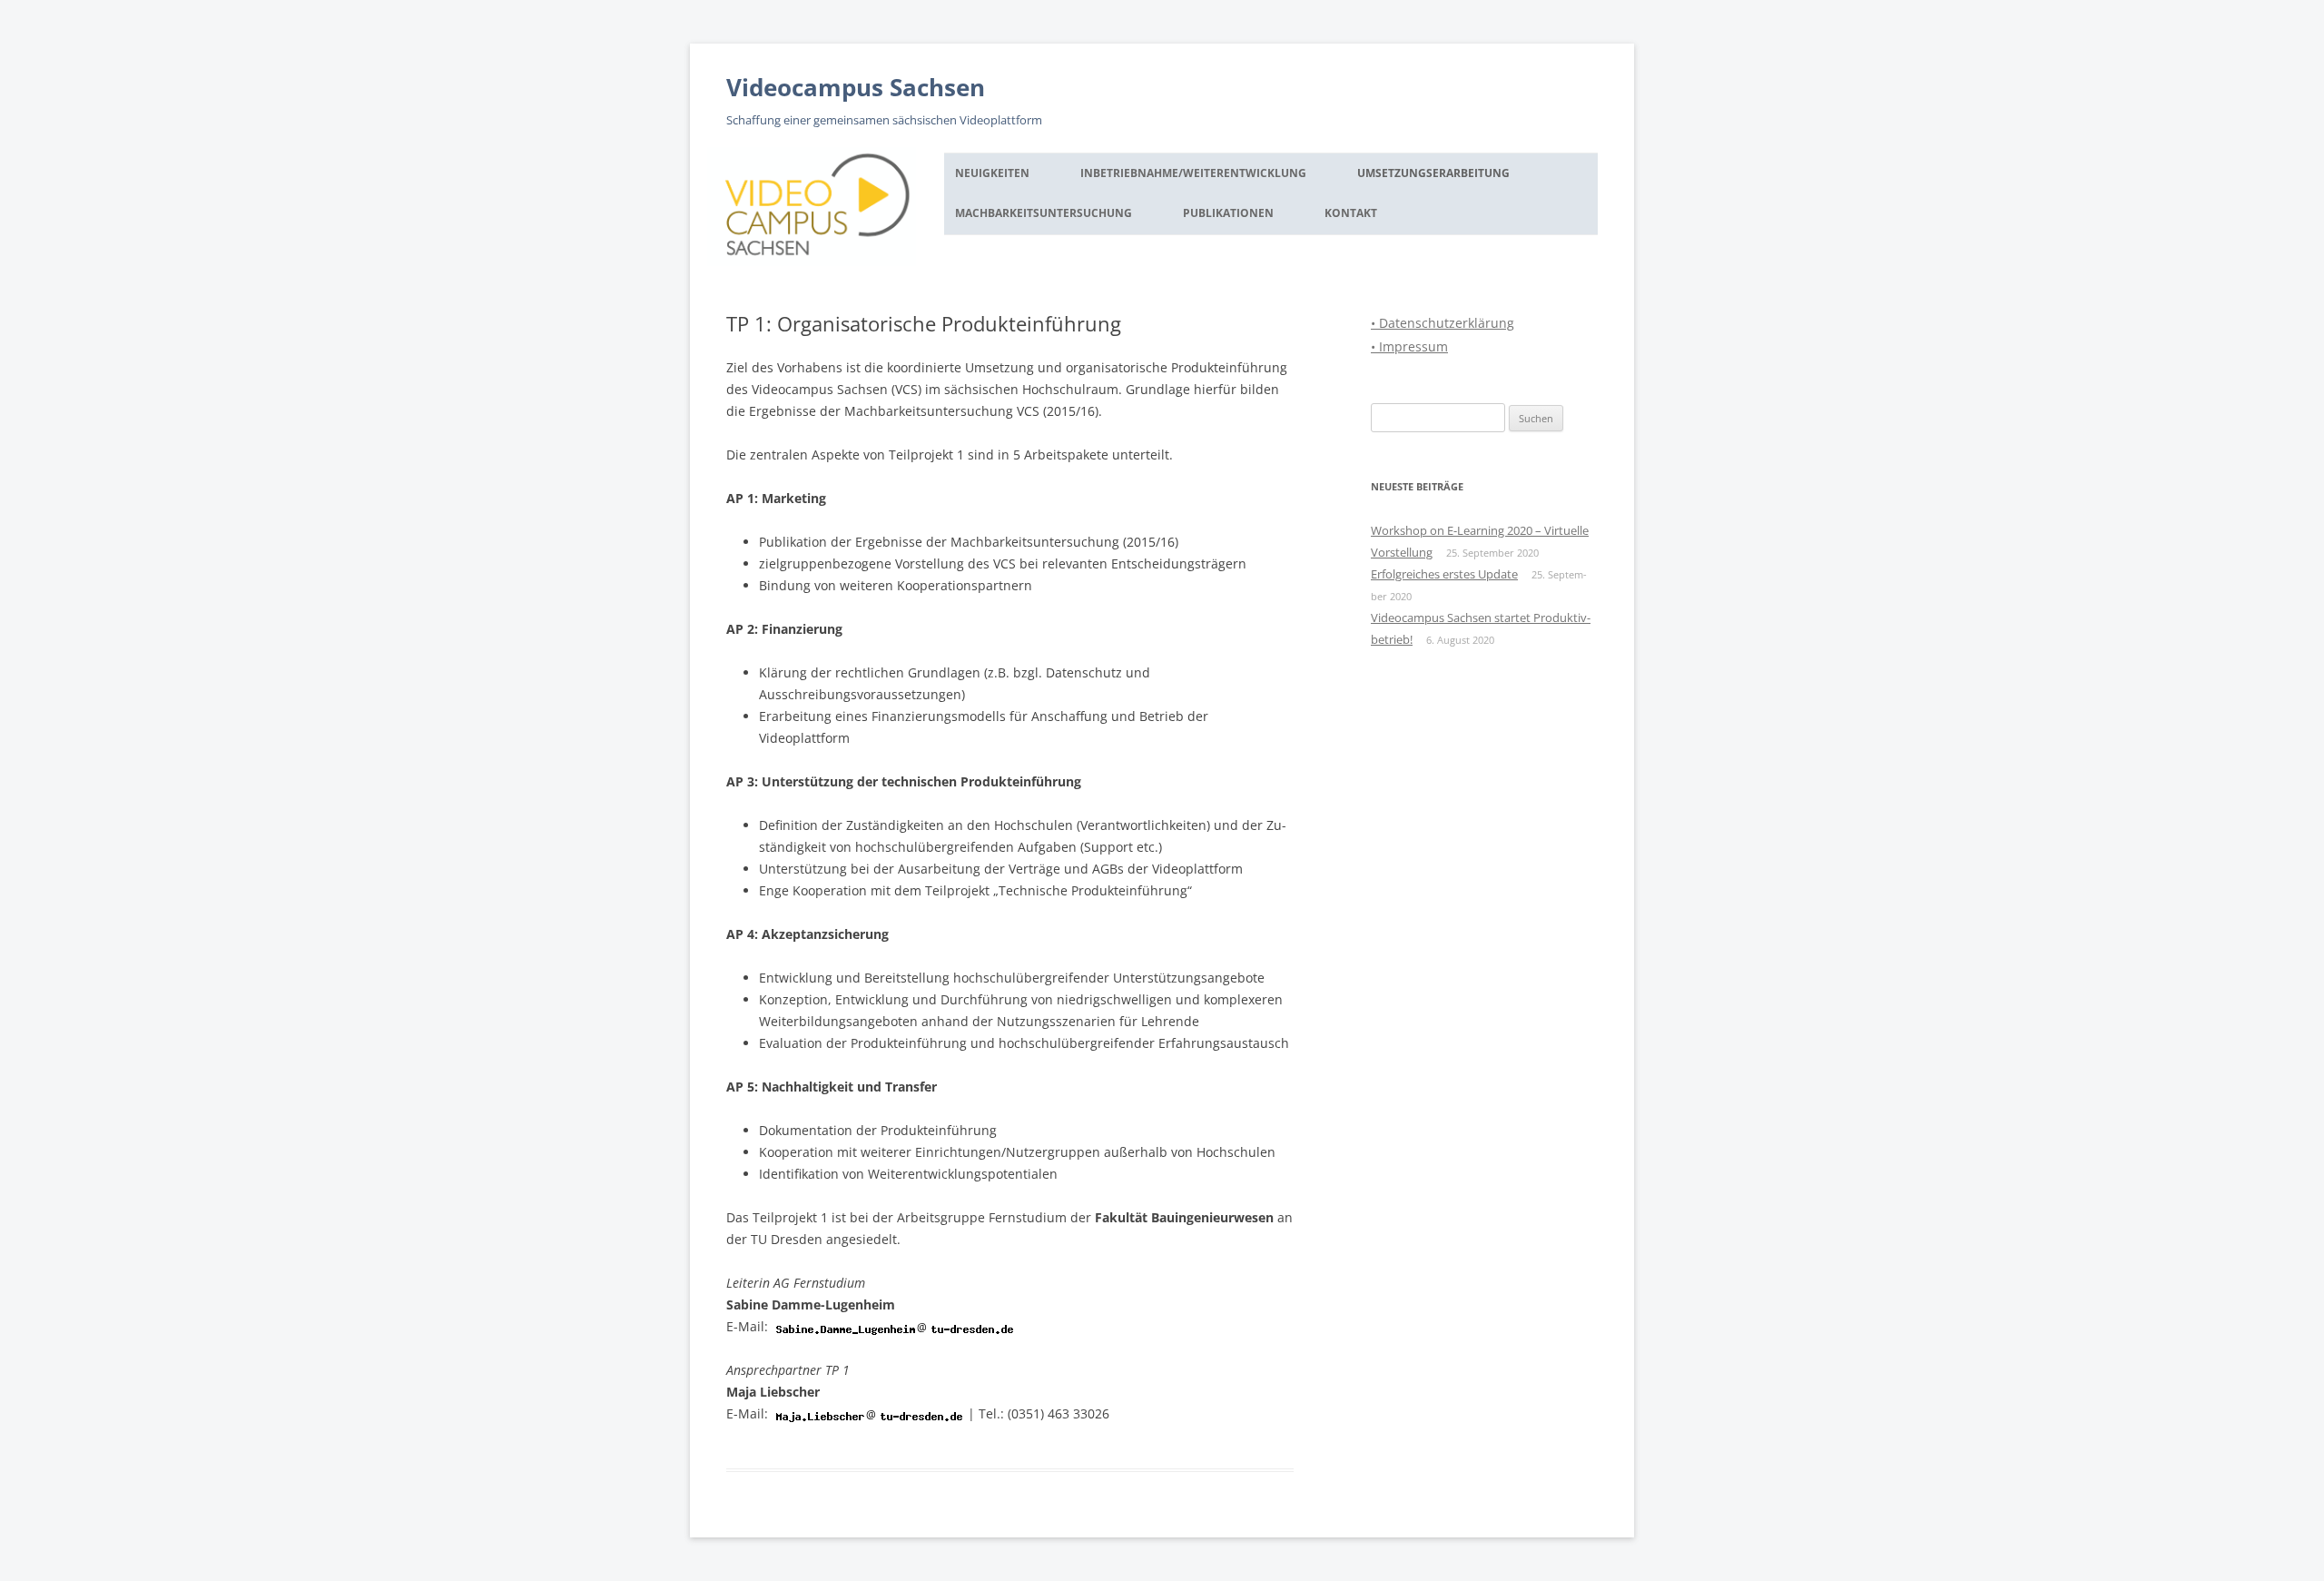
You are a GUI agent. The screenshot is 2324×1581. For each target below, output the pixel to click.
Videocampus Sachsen (856, 87)
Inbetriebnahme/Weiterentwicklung (1193, 173)
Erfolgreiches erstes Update (1444, 574)
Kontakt (1351, 213)
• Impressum (1409, 346)
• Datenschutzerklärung (1443, 323)
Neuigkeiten (992, 173)
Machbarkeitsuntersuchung (1044, 213)
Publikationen (1228, 213)
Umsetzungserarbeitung (1433, 173)
